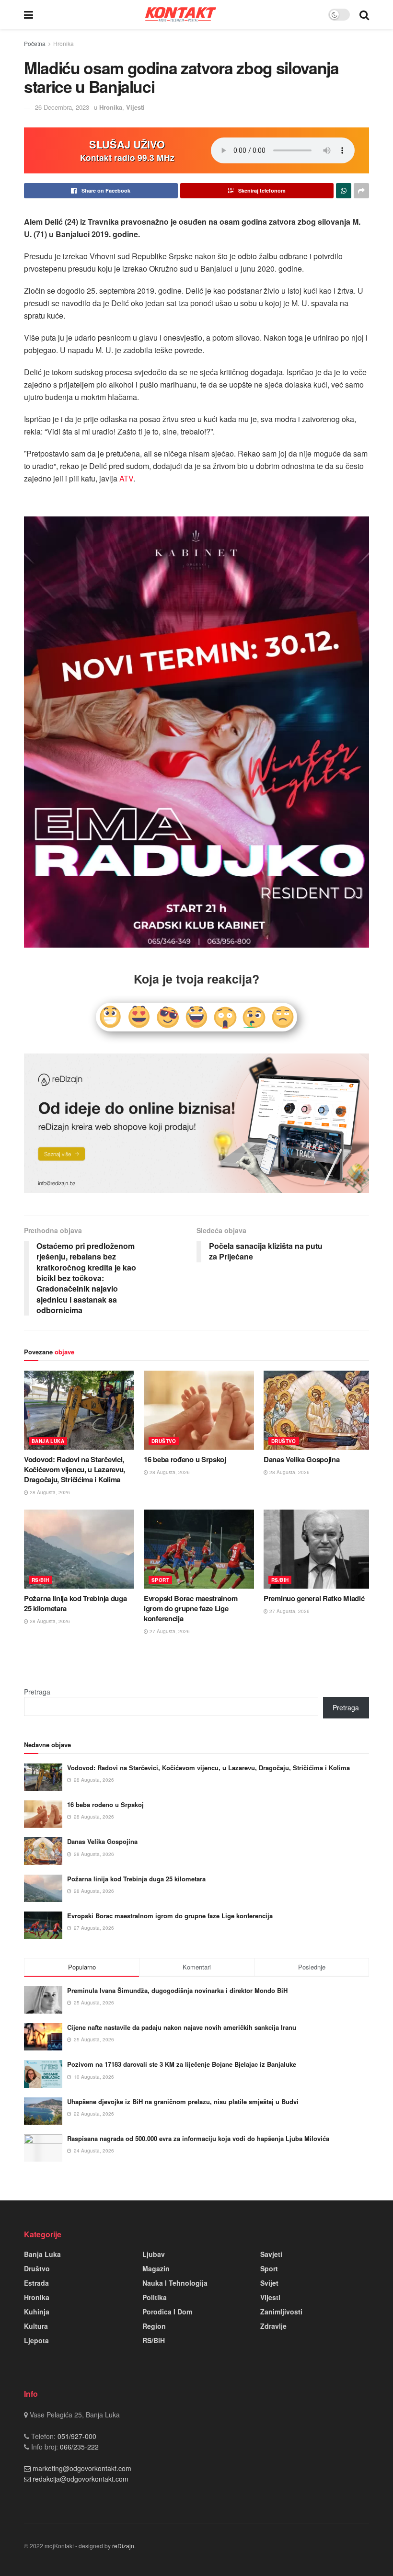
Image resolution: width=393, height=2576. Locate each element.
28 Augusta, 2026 (49, 1492)
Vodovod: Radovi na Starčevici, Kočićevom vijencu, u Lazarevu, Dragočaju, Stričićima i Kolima (75, 1469)
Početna (35, 43)
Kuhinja (37, 2312)
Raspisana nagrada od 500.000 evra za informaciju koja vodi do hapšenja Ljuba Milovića (198, 2138)
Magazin (156, 2268)
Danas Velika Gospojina (301, 1459)
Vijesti (135, 107)
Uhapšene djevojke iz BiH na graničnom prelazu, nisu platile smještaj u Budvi (183, 2101)
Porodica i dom (167, 2312)
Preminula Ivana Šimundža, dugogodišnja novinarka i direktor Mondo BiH (177, 1990)
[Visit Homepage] (181, 14)
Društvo (164, 1441)
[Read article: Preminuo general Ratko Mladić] (319, 1549)
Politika (155, 2297)
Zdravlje (273, 2326)
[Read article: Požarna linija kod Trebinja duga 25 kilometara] (79, 1549)
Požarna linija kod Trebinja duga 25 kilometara (75, 1603)
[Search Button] (364, 14)
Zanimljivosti (281, 2312)
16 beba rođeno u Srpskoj (185, 1459)
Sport (160, 1580)
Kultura (36, 2326)
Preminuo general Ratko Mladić (314, 1598)
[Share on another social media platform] (361, 191)
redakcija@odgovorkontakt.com (81, 2479)
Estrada (36, 2283)
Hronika (64, 43)
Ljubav (154, 2254)
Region (154, 2326)
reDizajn (123, 2546)
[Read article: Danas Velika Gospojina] (319, 1410)
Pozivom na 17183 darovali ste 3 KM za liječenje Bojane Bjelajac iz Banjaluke (182, 2064)
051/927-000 (76, 2436)
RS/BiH (40, 1580)
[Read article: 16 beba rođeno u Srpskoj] (199, 1410)
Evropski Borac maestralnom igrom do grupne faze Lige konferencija (191, 1608)
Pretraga (37, 1692)
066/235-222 (78, 2447)
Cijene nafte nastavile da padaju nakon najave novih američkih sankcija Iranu (182, 2027)
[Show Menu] (29, 14)
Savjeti (271, 2254)
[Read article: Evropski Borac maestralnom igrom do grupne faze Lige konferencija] (199, 1549)
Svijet (269, 2283)
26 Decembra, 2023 (62, 107)
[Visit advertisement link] (196, 1123)
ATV (126, 478)
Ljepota (36, 2340)
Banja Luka (48, 1441)
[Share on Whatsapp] (344, 191)
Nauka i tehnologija (175, 2283)
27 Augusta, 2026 (169, 1631)
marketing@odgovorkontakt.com (82, 2468)
